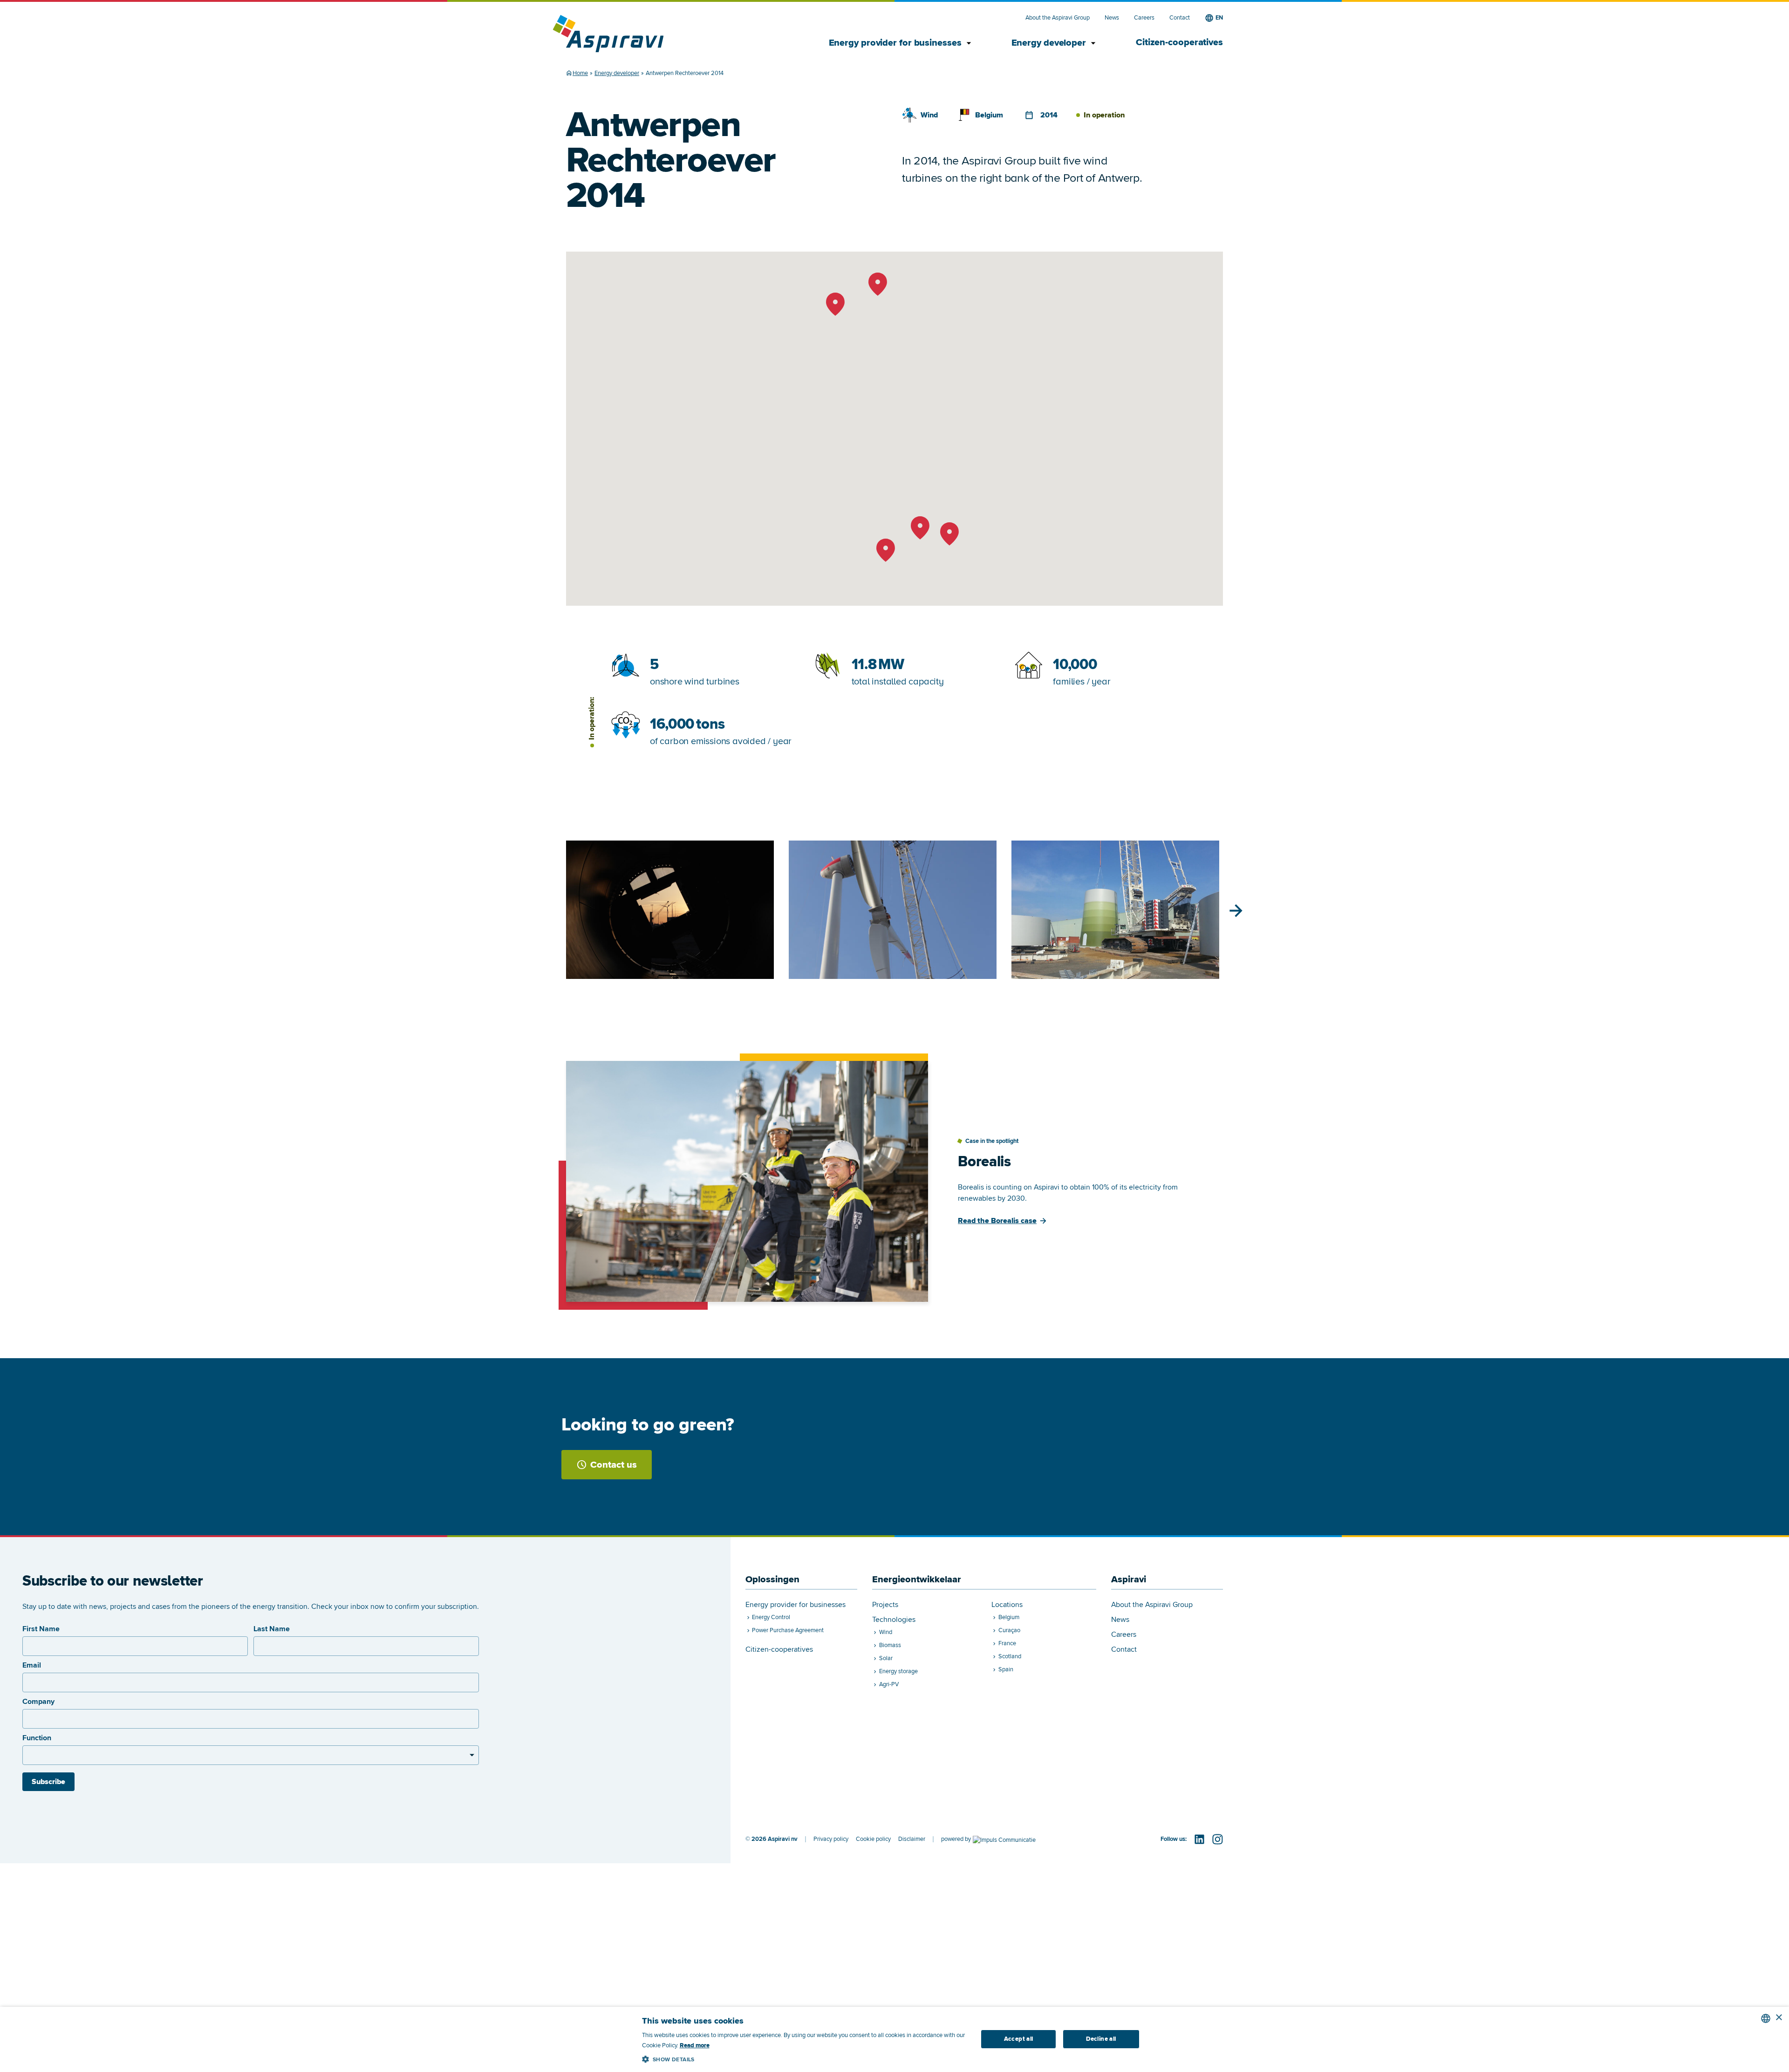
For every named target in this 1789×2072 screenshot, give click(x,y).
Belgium (989, 115)
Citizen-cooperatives (1179, 42)
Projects (885, 1605)
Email (32, 1665)
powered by (956, 1839)
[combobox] (1766, 2018)
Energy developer (1055, 43)
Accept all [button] (1019, 2039)
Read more (695, 2045)
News (1112, 18)
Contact (1180, 18)
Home (580, 73)
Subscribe (48, 1782)
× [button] (1779, 2018)
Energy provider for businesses (901, 43)
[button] (805, 2058)
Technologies (894, 1620)
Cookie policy (873, 1839)
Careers (1144, 18)
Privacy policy (831, 1839)
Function (37, 1738)
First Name (41, 1629)
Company (38, 1702)
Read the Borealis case (997, 1221)
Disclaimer (912, 1839)
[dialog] (894, 2039)
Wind (929, 115)
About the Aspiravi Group (1058, 18)
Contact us (614, 1465)
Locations (1007, 1605)
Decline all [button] (1101, 2039)
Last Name (272, 1629)
